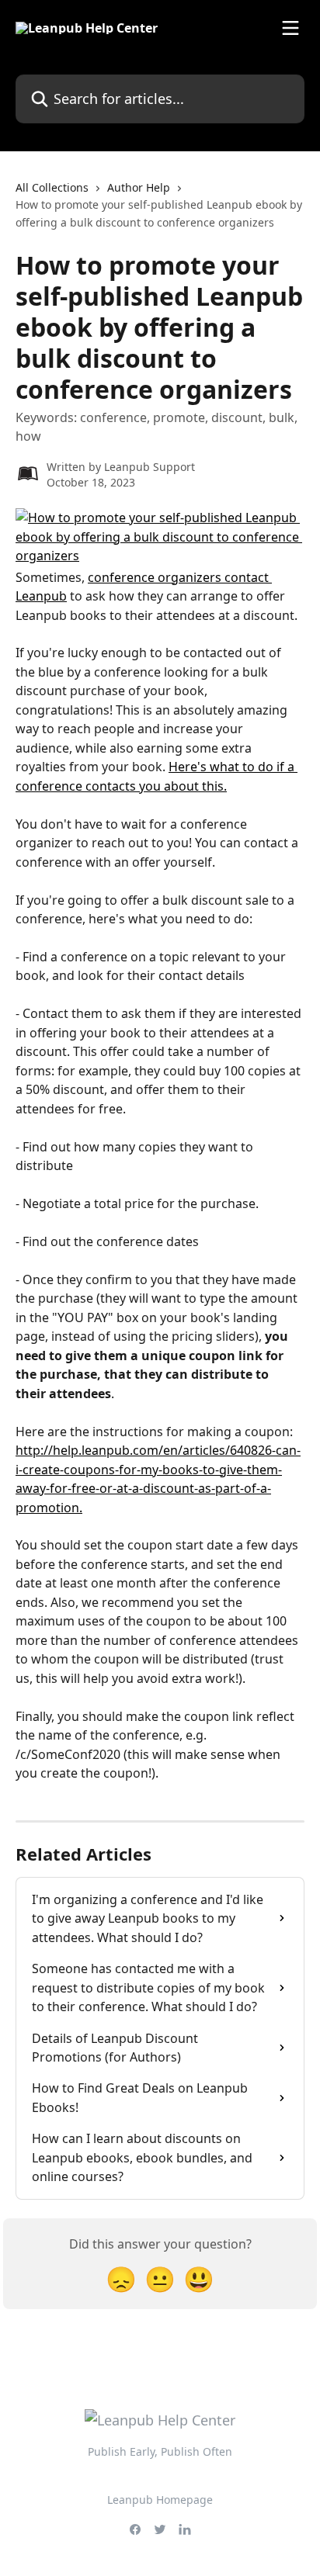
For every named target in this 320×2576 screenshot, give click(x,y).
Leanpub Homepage (160, 2500)
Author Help (139, 187)
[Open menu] (290, 28)
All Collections (52, 187)
